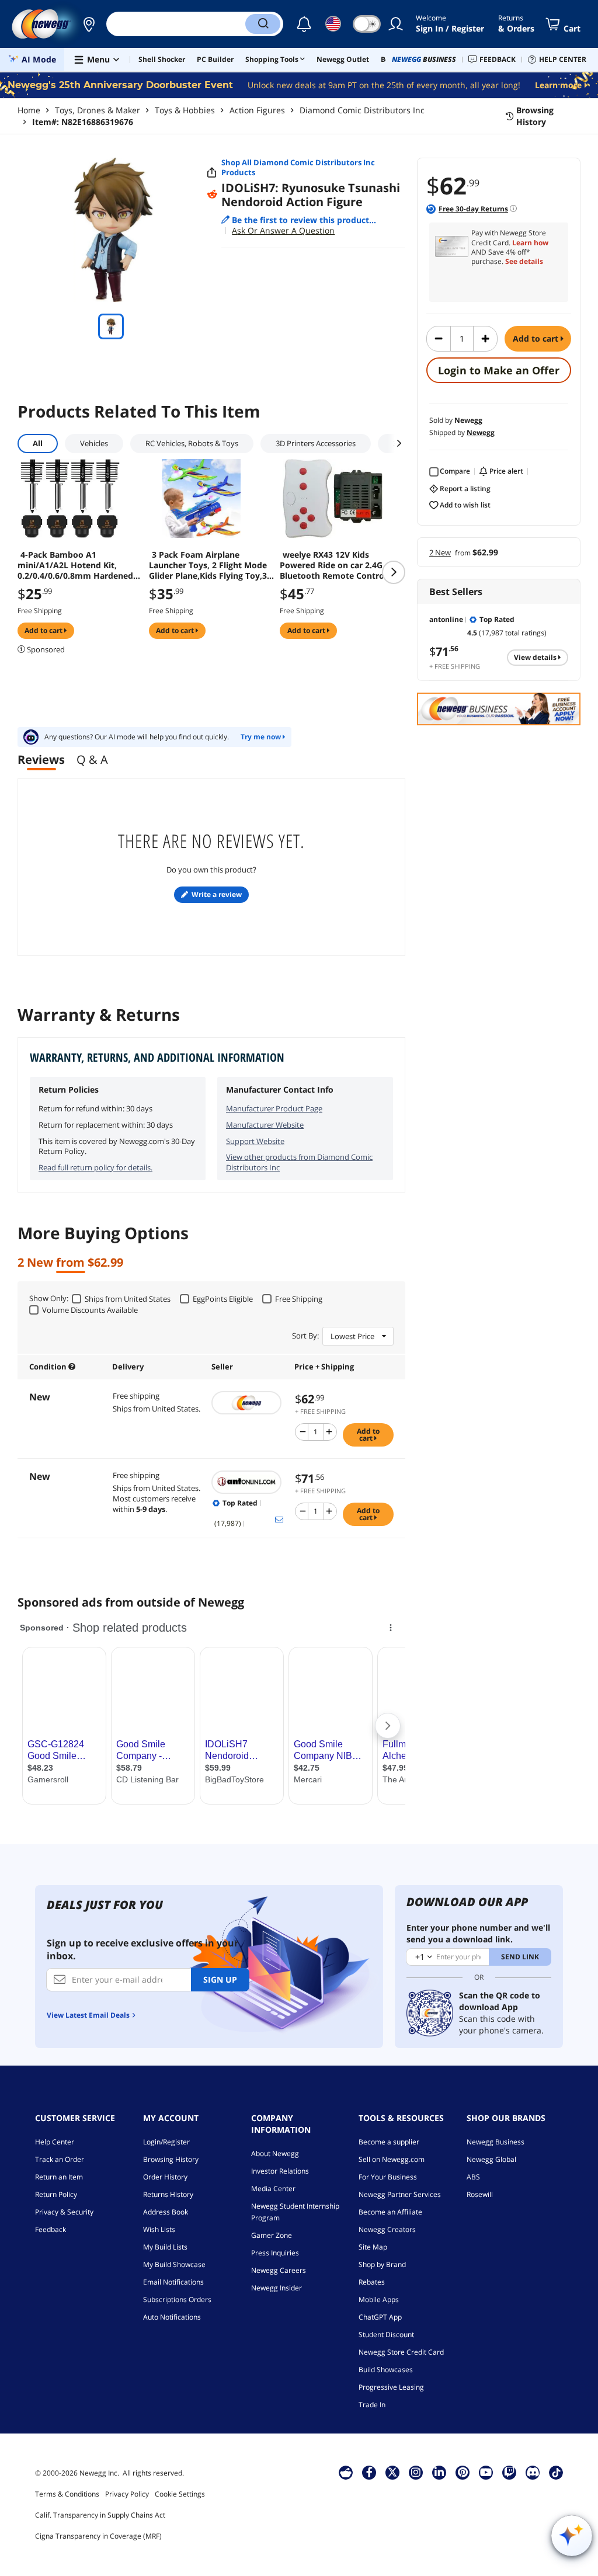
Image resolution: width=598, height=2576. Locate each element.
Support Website (255, 1141)
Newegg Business (496, 2142)
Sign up (220, 1979)
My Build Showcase (174, 2264)
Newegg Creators (387, 2229)
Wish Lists (159, 2229)
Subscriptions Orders (177, 2299)
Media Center (273, 2189)
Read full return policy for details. (95, 1167)
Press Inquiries (275, 2253)
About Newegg (275, 2153)
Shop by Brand (382, 2264)
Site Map (373, 2247)
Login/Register (166, 2142)
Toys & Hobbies (185, 110)
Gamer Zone (272, 2235)
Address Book (166, 2212)
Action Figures (257, 110)
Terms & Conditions (67, 2494)
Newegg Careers (279, 2270)
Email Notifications (173, 2282)
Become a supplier (389, 2142)
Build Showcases (386, 2370)
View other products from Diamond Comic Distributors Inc (299, 1162)
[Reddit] (212, 194)
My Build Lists (165, 2247)
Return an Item (59, 2177)
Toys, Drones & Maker (98, 110)
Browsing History (171, 2159)
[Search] (263, 24)
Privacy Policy (127, 2494)
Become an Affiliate (390, 2212)
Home (29, 110)
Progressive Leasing (391, 2387)
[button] (89, 24)
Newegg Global (491, 2159)
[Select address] (89, 24)
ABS (473, 2177)
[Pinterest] (463, 2472)
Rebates (372, 2282)
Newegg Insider (277, 2288)
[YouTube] (486, 2472)
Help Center (55, 2142)
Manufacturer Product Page (274, 1108)
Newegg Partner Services (400, 2194)
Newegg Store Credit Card (401, 2352)
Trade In (372, 2405)
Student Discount (386, 2335)
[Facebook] (369, 2472)
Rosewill (480, 2194)
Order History (165, 2177)
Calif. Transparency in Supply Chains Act (100, 2515)
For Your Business (388, 2177)
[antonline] (247, 1482)
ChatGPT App (380, 2317)
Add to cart (537, 338)
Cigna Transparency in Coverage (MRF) (98, 2536)
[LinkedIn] (439, 2472)
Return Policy (56, 2194)
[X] (392, 2472)
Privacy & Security (64, 2212)
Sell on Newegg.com (392, 2159)
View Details (536, 657)
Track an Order (60, 2159)
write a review (217, 894)
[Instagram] (416, 2472)
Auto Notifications (172, 2317)
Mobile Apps (379, 2299)
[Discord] (533, 2472)
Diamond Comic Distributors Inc (362, 110)
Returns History (168, 2194)
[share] (212, 173)
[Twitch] (509, 2472)
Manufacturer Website (265, 1125)
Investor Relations (280, 2171)
